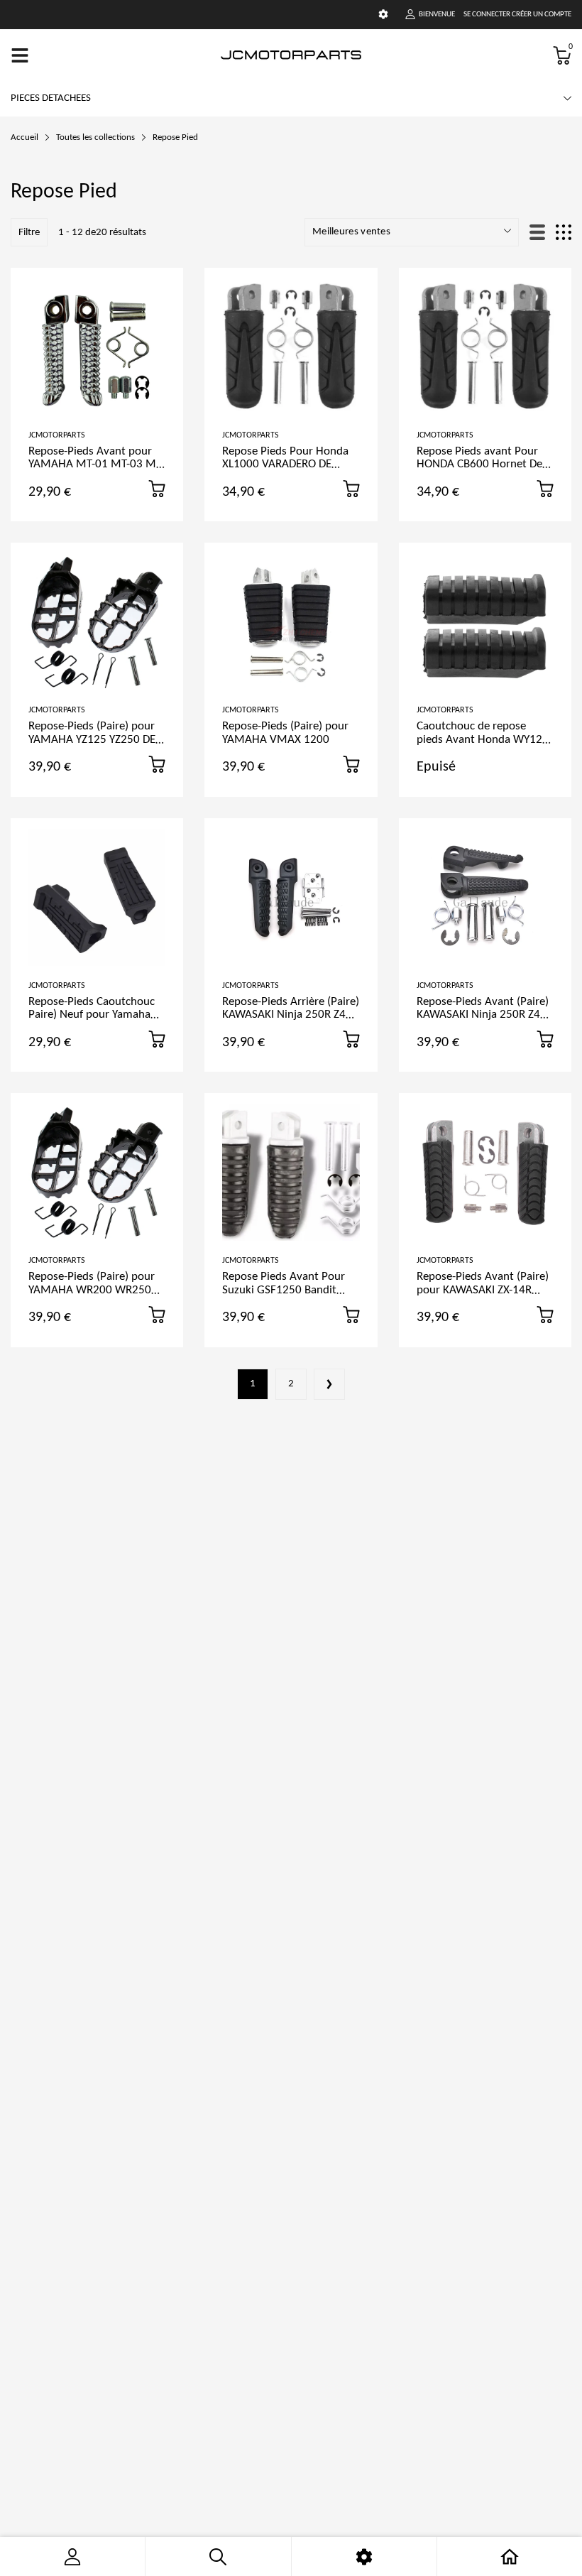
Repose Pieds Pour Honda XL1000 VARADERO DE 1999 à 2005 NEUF (285, 464)
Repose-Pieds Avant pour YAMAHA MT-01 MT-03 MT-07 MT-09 (97, 464)
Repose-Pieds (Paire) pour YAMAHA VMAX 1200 (285, 733)
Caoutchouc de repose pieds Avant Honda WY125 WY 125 (483, 739)
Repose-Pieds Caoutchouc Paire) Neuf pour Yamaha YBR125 (92, 1015)
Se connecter (487, 15)
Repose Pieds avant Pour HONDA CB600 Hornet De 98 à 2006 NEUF (479, 464)
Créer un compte (542, 15)
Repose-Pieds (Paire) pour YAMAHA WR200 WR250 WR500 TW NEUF (92, 1290)
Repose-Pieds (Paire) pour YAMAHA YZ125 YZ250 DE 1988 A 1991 (92, 739)
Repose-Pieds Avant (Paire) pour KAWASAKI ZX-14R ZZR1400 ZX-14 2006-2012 (483, 1290)
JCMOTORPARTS (57, 435)
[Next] (329, 1384)
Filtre (29, 233)
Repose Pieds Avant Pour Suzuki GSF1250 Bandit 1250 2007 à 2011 (284, 1290)
